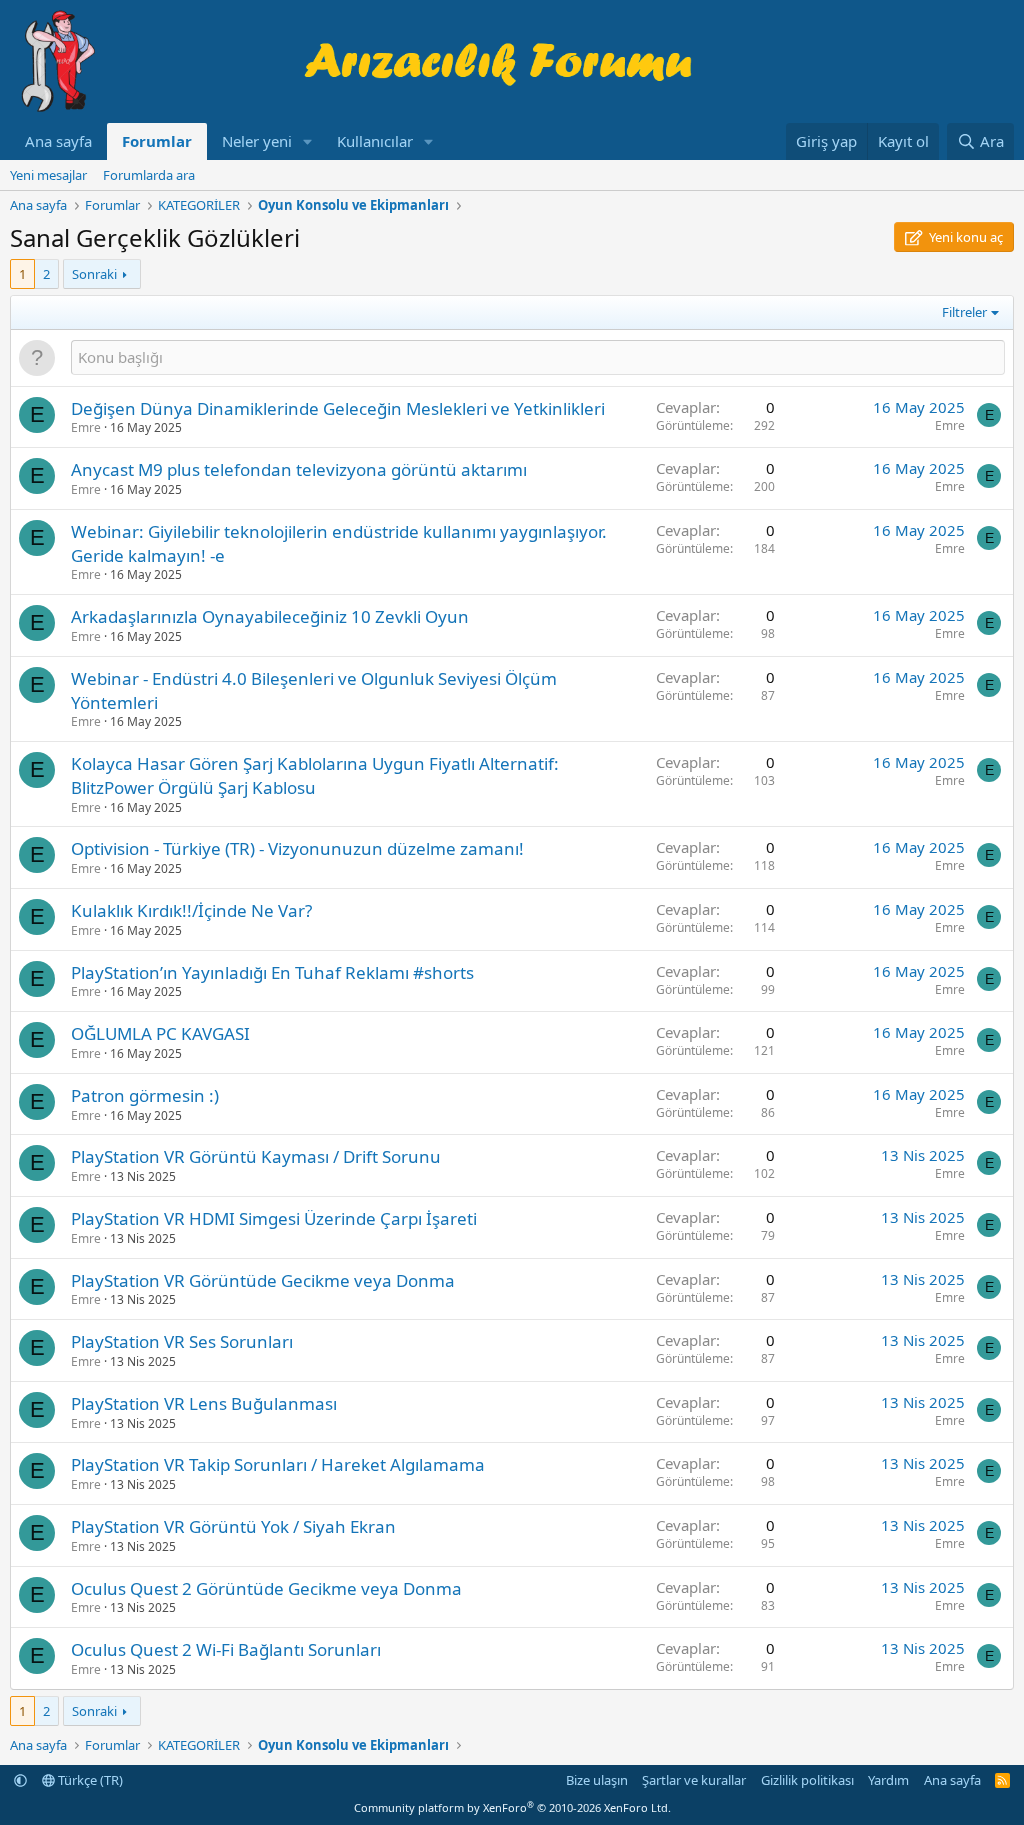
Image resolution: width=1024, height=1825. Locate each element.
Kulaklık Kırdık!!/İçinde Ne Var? (191, 910)
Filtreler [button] (964, 312)
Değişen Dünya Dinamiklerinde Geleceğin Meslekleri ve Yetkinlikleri (338, 408)
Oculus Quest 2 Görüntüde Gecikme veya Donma (266, 1588)
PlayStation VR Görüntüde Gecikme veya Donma (263, 1280)
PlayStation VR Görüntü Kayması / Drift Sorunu (256, 1156)
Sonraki (94, 274)
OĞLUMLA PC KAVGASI (160, 1033)
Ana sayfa (58, 141)
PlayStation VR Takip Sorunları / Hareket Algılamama (278, 1464)
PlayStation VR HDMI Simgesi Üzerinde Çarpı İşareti (274, 1218)
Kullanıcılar (375, 141)
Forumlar (157, 141)
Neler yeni (257, 141)
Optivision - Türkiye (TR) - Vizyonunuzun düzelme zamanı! (297, 848)
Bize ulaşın (597, 1780)
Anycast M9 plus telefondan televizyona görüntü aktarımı (299, 469)
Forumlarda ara (149, 175)
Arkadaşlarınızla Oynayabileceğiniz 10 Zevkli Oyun (270, 616)
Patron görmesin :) (145, 1095)
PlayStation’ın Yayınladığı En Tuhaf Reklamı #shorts (272, 972)
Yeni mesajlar (48, 175)
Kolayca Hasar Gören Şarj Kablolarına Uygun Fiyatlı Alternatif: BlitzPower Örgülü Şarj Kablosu (315, 775)
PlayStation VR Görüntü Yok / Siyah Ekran (233, 1526)
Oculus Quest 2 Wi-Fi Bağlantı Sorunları (226, 1649)
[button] (308, 141)
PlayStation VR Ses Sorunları (182, 1341)
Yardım (888, 1780)
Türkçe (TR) (89, 1780)
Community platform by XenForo (512, 1807)
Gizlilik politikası (807, 1780)
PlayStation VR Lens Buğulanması (204, 1403)
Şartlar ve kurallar (694, 1780)
